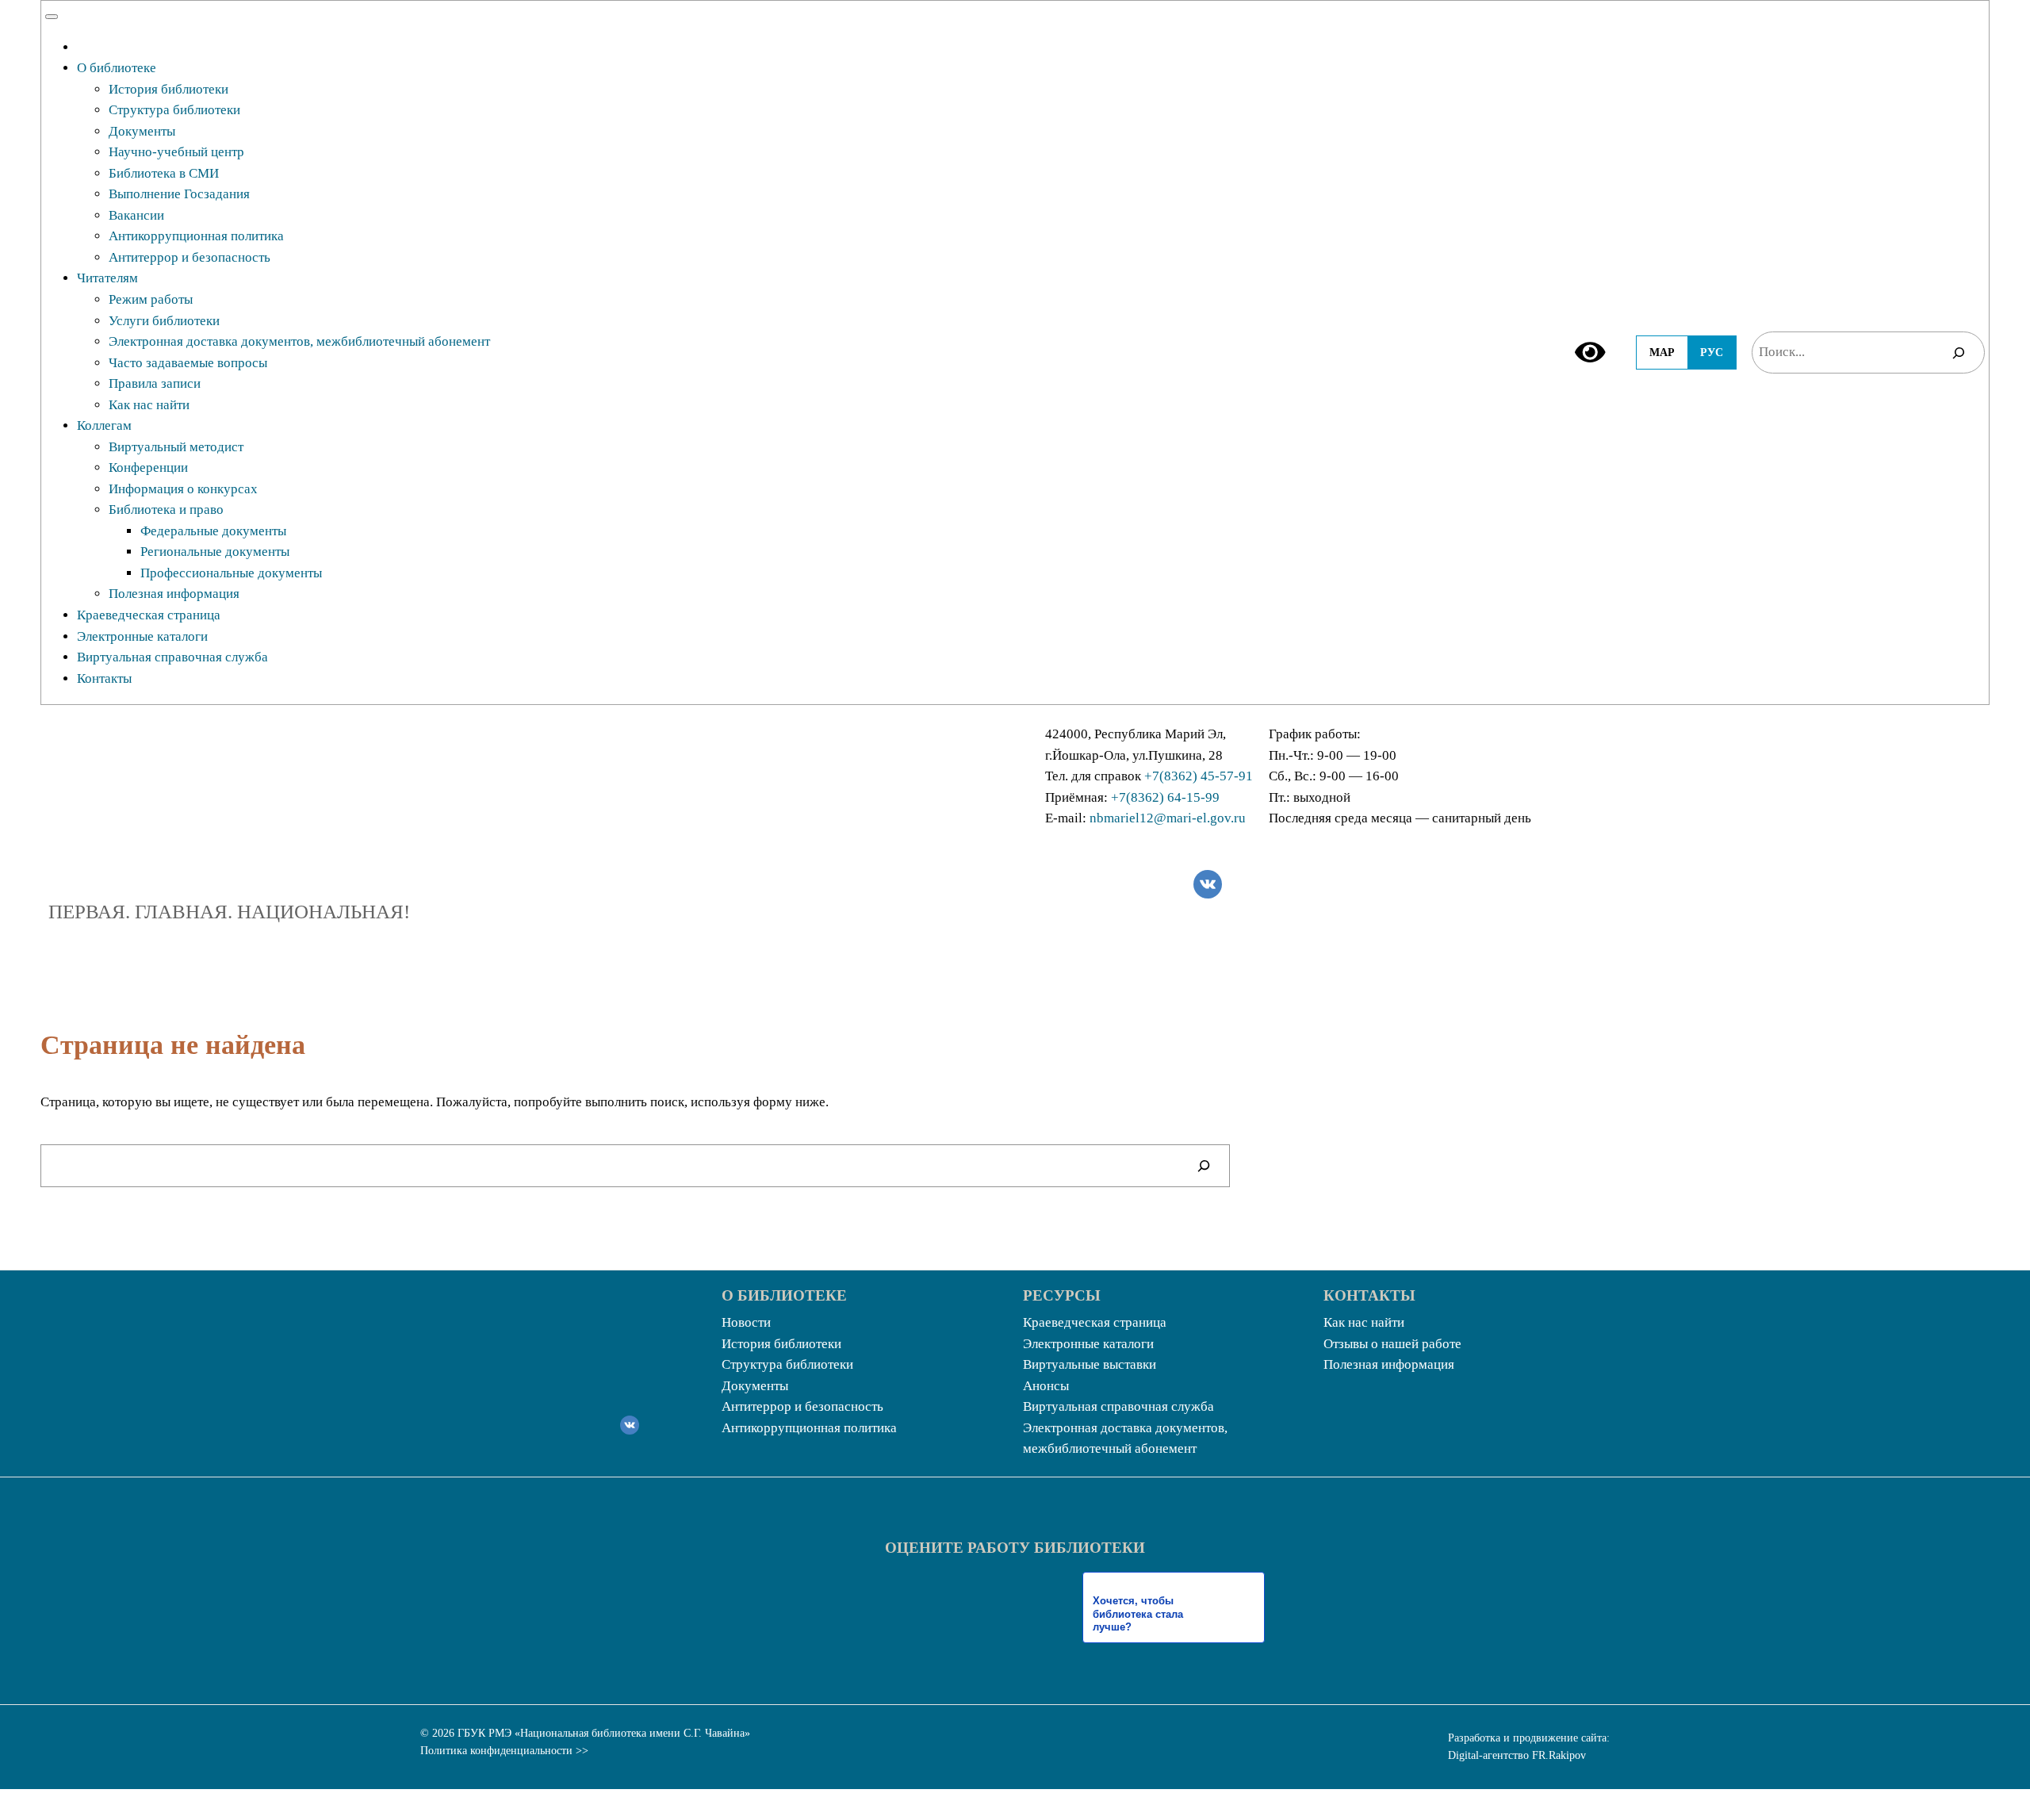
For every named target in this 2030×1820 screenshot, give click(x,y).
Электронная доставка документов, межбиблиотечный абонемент (299, 341)
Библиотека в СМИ (164, 173)
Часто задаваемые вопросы (188, 363)
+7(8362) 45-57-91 (1199, 776)
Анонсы (1046, 1386)
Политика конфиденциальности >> (504, 1751)
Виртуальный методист (176, 447)
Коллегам (104, 425)
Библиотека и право (166, 510)
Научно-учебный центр (176, 152)
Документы (142, 131)
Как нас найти (149, 405)
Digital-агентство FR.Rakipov (1517, 1755)
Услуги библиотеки (164, 321)
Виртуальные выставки (1090, 1364)
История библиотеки (169, 89)
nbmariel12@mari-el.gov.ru (1168, 818)
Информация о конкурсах (183, 489)
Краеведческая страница (149, 615)
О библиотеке (117, 68)
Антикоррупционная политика (196, 236)
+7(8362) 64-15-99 (1165, 797)
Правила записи (155, 383)
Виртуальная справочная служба (172, 657)
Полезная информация (174, 594)
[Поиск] (1959, 353)
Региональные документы (215, 552)
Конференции (148, 467)
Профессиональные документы (231, 573)
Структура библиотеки (174, 110)
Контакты (104, 678)
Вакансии (136, 215)
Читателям (107, 278)
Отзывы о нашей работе (1392, 1344)
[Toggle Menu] (52, 17)
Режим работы (151, 299)
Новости (746, 1322)
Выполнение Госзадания (179, 194)
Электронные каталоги (142, 636)
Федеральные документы (213, 531)
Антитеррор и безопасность (190, 257)
